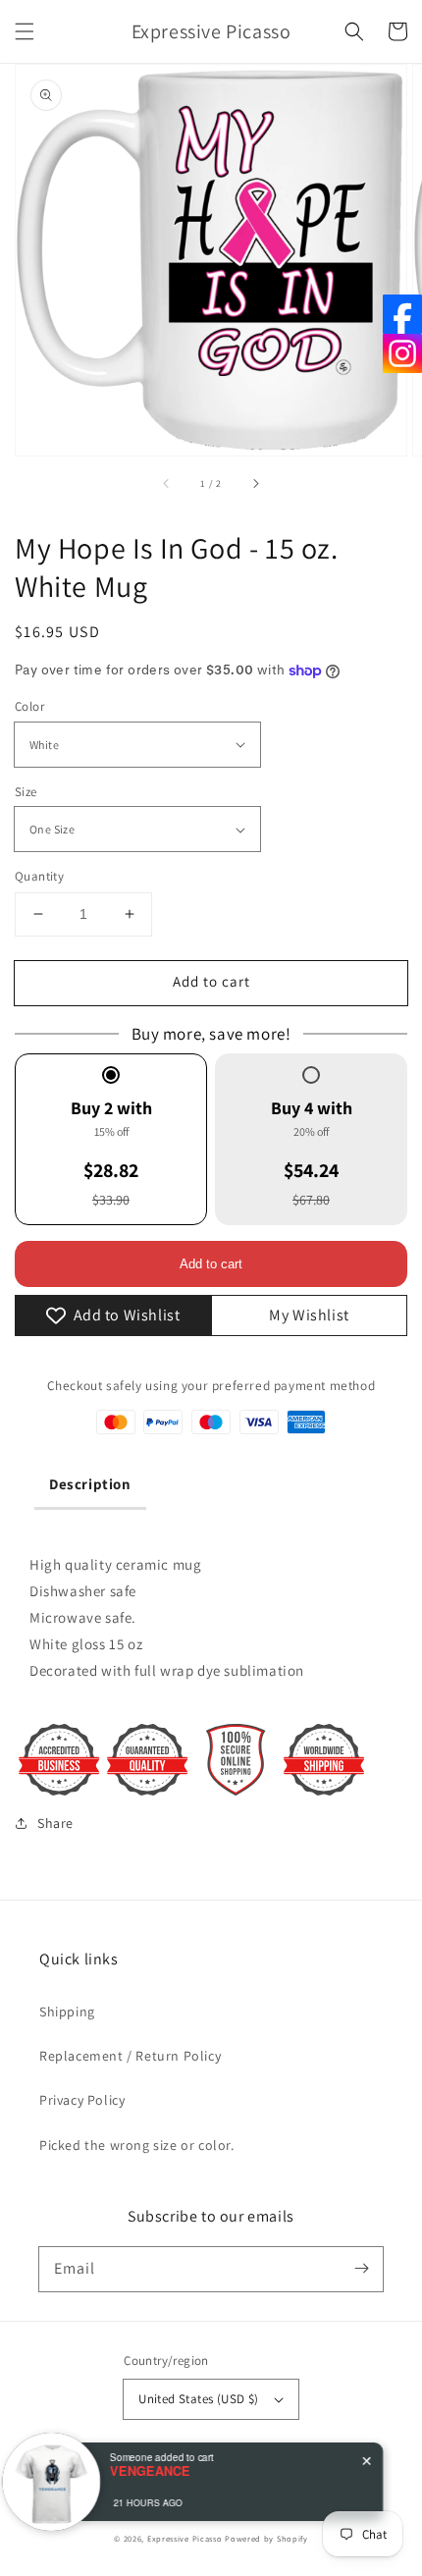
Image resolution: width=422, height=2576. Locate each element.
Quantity (39, 876)
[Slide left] (167, 483)
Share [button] (55, 1823)
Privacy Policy (82, 2100)
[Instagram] (402, 353)
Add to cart (211, 981)
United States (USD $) (198, 2399)
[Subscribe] (361, 2269)
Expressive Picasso (185, 2538)
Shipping (67, 2012)
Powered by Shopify (266, 2538)
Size (26, 792)
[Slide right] (255, 483)
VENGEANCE (157, 2471)
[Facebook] (402, 314)
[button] (25, 31)
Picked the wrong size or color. (137, 2145)
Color (29, 706)
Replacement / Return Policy (130, 2056)
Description (90, 1484)
